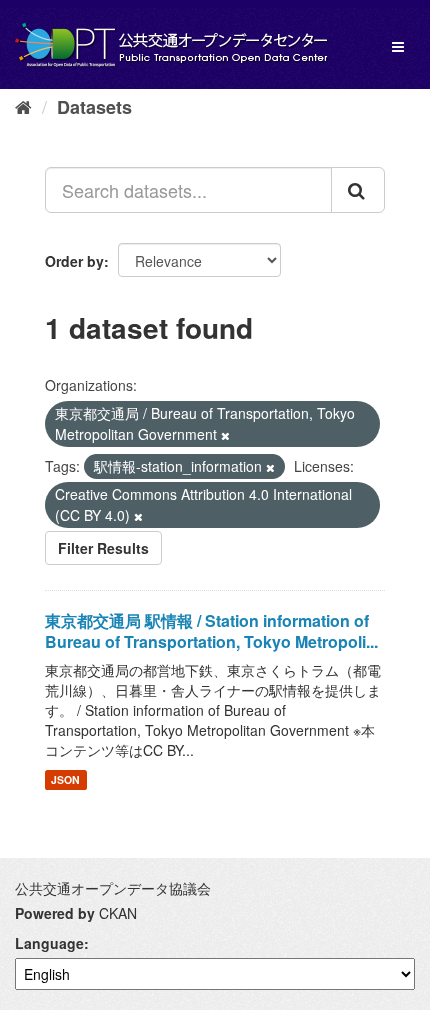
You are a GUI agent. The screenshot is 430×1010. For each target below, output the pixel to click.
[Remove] (225, 435)
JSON (65, 779)
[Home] (23, 106)
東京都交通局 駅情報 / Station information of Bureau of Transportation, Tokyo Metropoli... (211, 631)
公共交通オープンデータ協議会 (113, 888)
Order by (74, 261)
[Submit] (358, 190)
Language (49, 943)
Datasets (94, 107)
